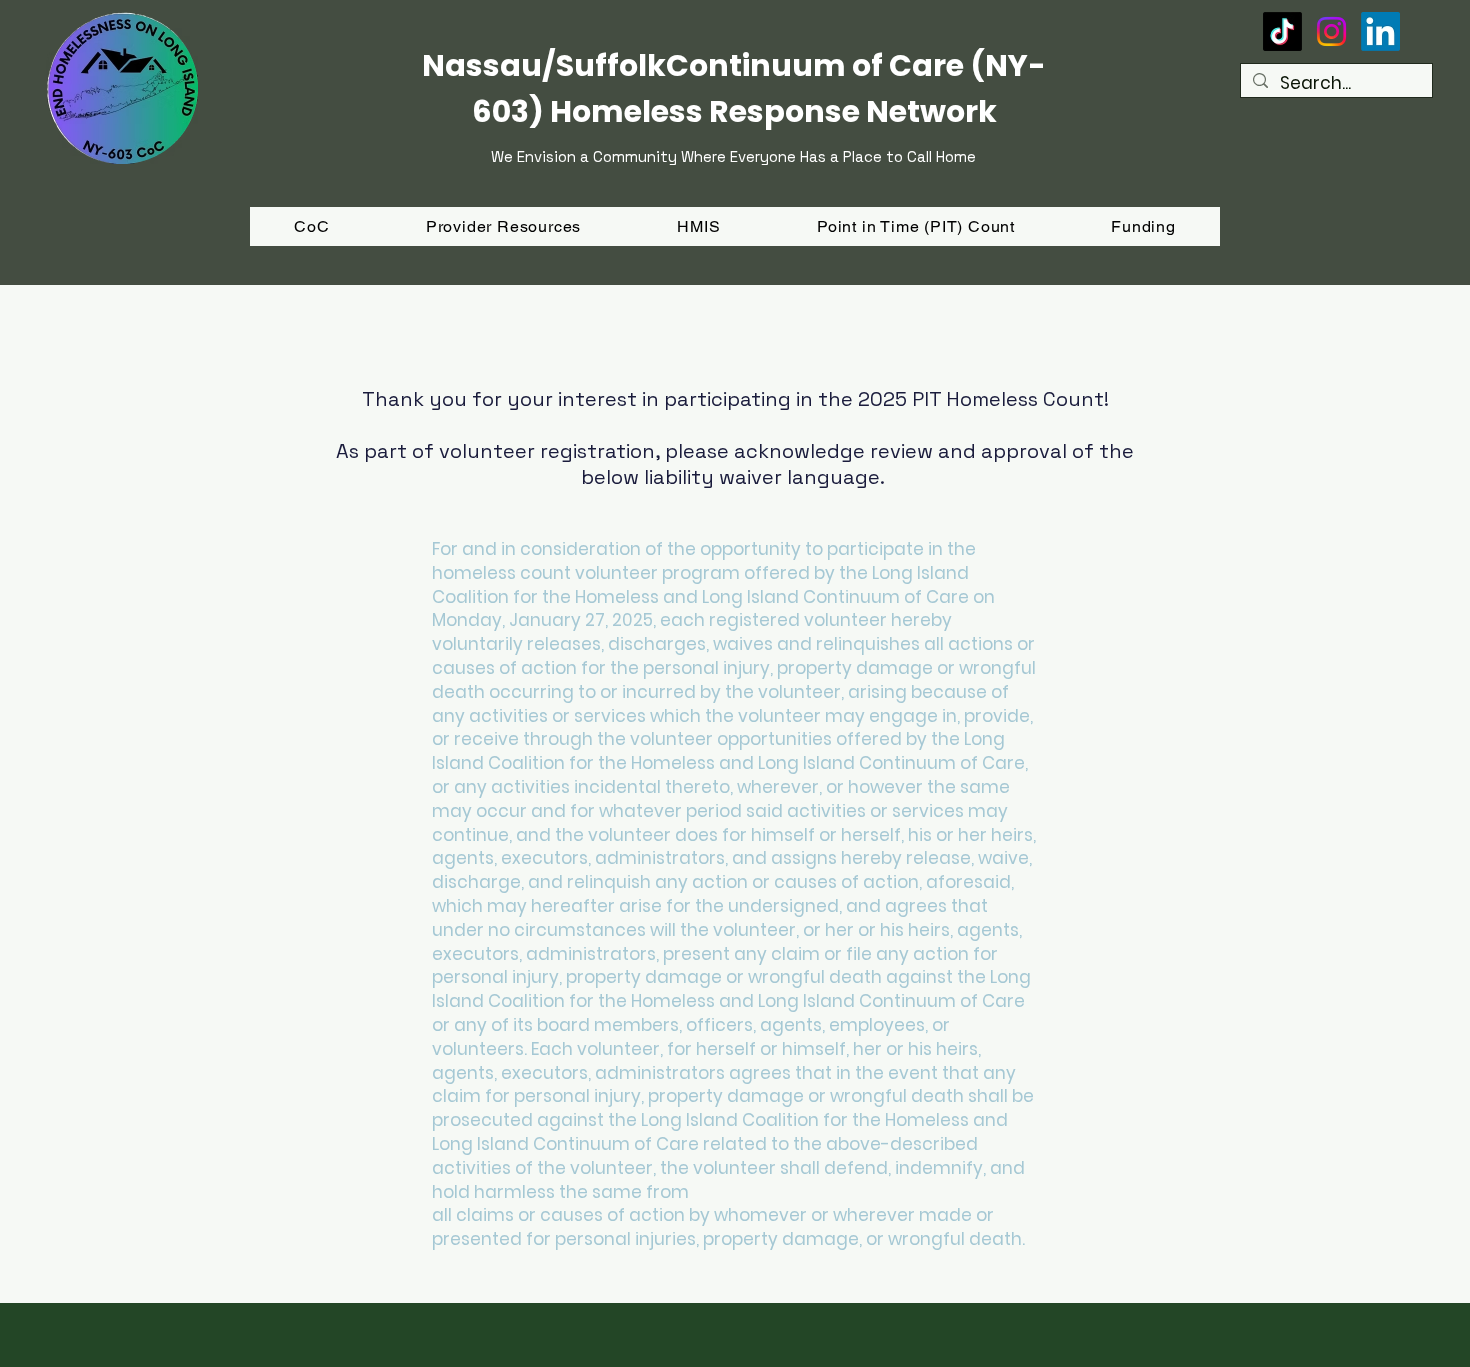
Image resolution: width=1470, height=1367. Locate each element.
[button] (1143, 226)
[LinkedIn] (1380, 31)
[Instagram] (1331, 31)
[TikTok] (1282, 31)
